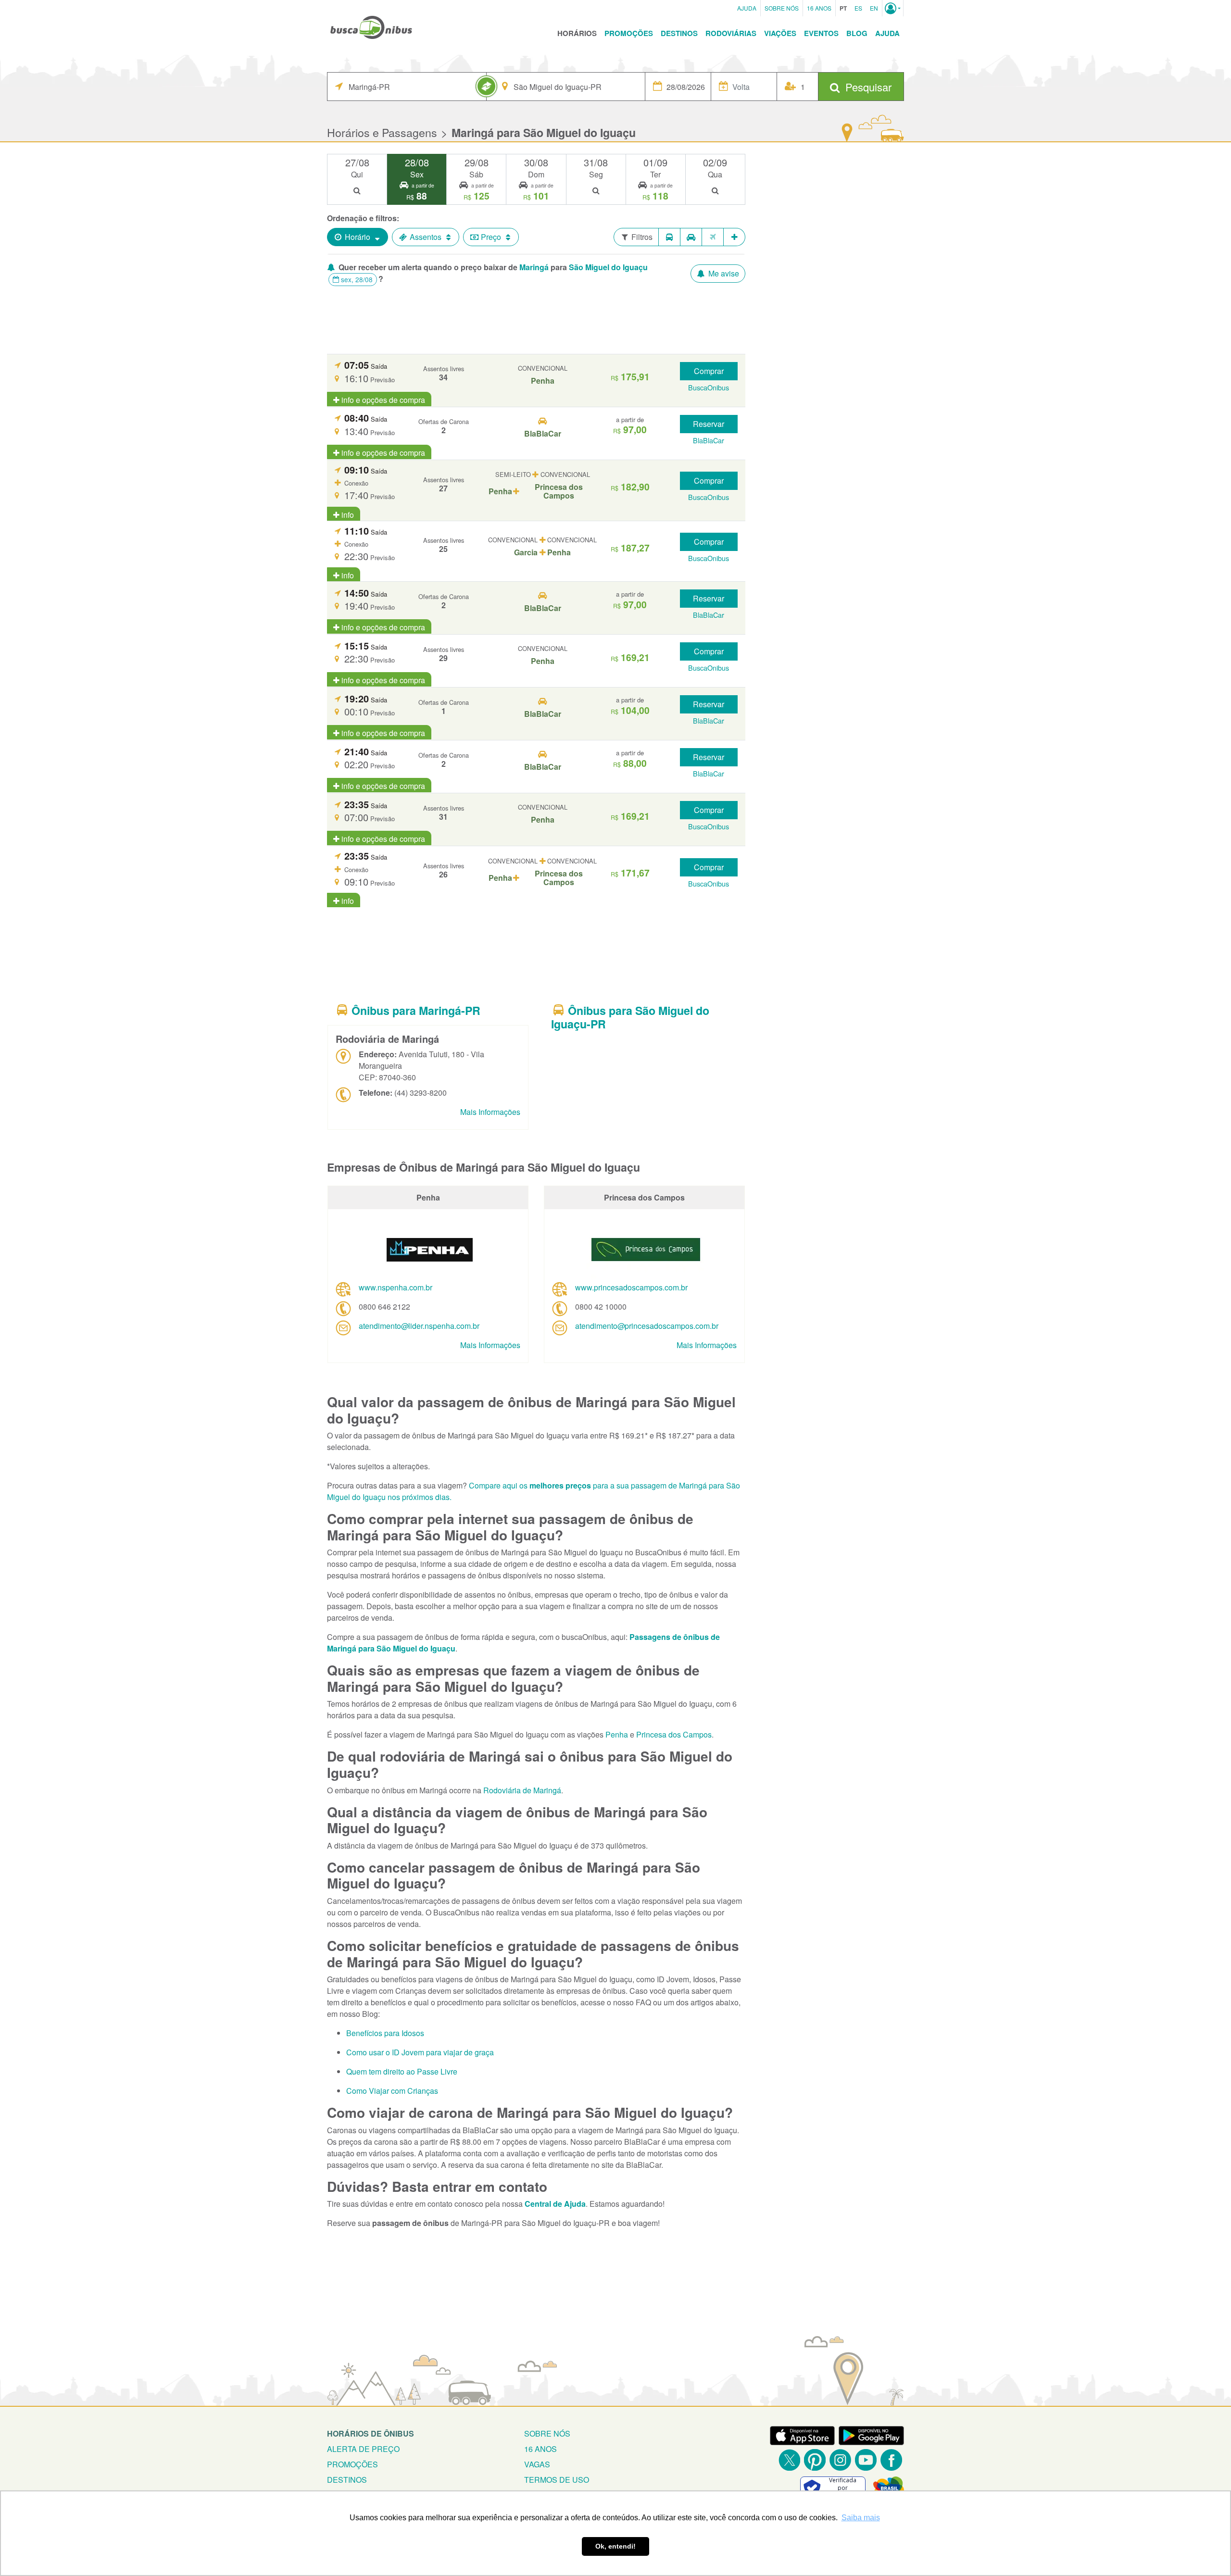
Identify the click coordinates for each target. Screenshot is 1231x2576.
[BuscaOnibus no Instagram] (840, 2460)
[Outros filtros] (735, 237)
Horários (577, 33)
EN (874, 8)
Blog (857, 33)
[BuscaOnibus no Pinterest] (815, 2460)
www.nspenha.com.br (396, 1287)
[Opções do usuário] (893, 8)
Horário (358, 237)
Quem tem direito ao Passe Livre (402, 2071)
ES (858, 8)
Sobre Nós (782, 8)
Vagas (537, 2464)
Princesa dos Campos (674, 1734)
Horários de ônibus (371, 2433)
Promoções (629, 33)
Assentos (426, 237)
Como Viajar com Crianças (392, 2091)
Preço (491, 237)
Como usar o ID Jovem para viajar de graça (420, 2052)
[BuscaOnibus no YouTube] (866, 2460)
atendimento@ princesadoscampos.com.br (647, 1326)
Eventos (821, 33)
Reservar (709, 424)
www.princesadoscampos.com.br (631, 1287)
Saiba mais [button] (861, 2518)
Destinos (679, 33)
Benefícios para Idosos (385, 2033)
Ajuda (747, 8)
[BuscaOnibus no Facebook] (891, 2460)
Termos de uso (557, 2480)
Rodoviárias (731, 33)
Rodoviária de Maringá (522, 1790)
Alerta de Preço (363, 2449)
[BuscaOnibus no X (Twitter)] (789, 2460)
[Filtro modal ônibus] (669, 237)
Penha (617, 1734)
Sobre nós (547, 2433)
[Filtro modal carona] (691, 237)
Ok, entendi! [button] (615, 2546)
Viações (780, 33)
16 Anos (819, 8)
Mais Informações (490, 1112)
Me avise (723, 273)
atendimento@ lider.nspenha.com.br (419, 1326)
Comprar (709, 371)
